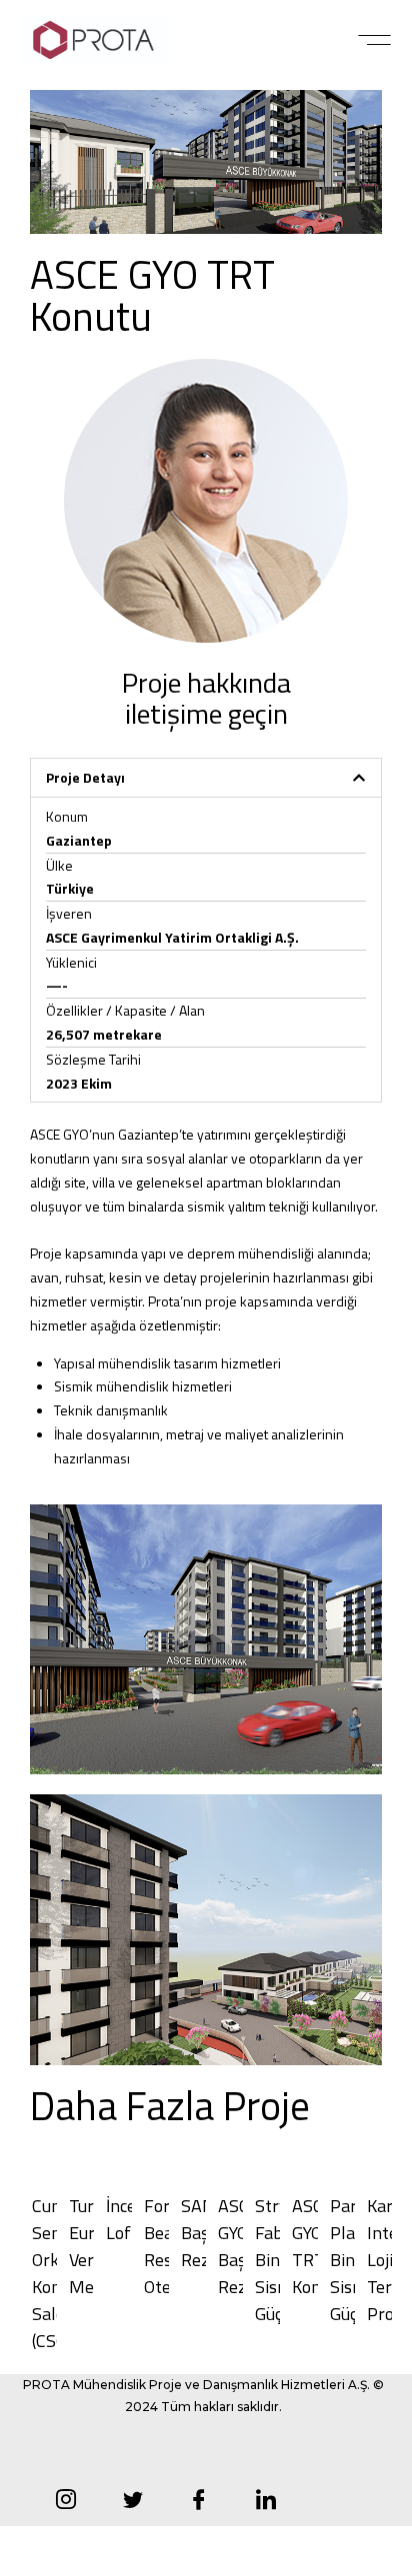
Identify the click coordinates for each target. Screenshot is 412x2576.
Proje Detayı (85, 777)
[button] (374, 40)
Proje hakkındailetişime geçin (206, 698)
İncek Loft (125, 2219)
